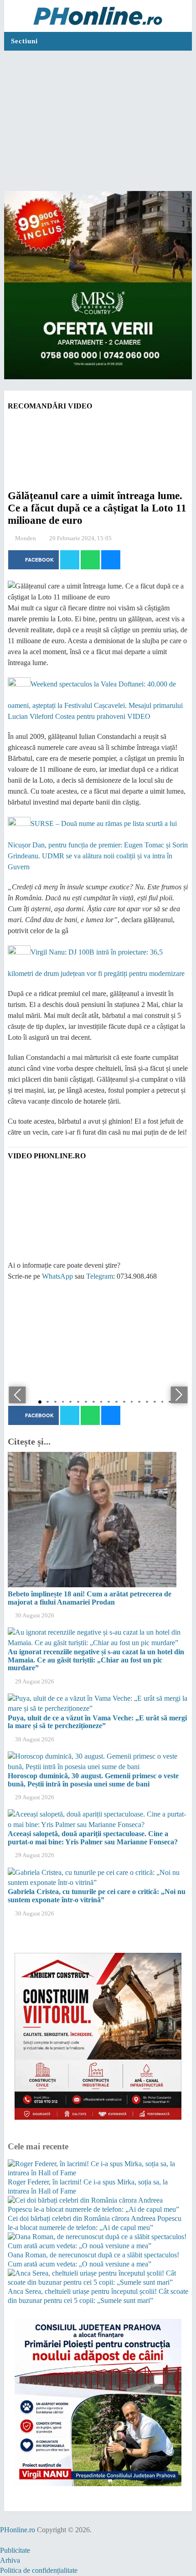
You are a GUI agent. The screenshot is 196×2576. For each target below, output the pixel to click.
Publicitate (15, 2550)
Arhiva (10, 2560)
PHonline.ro (18, 2530)
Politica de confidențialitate (39, 2570)
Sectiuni (24, 41)
